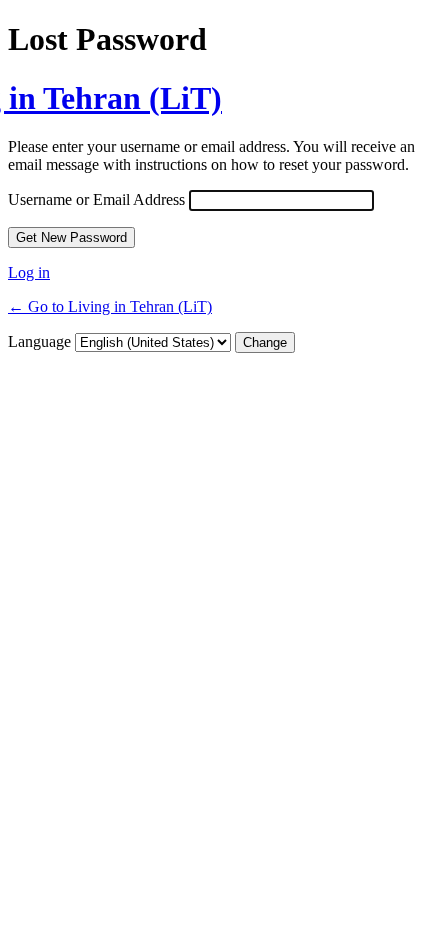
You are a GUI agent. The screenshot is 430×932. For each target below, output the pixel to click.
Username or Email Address (96, 199)
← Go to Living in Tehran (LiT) (110, 306)
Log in (29, 272)
